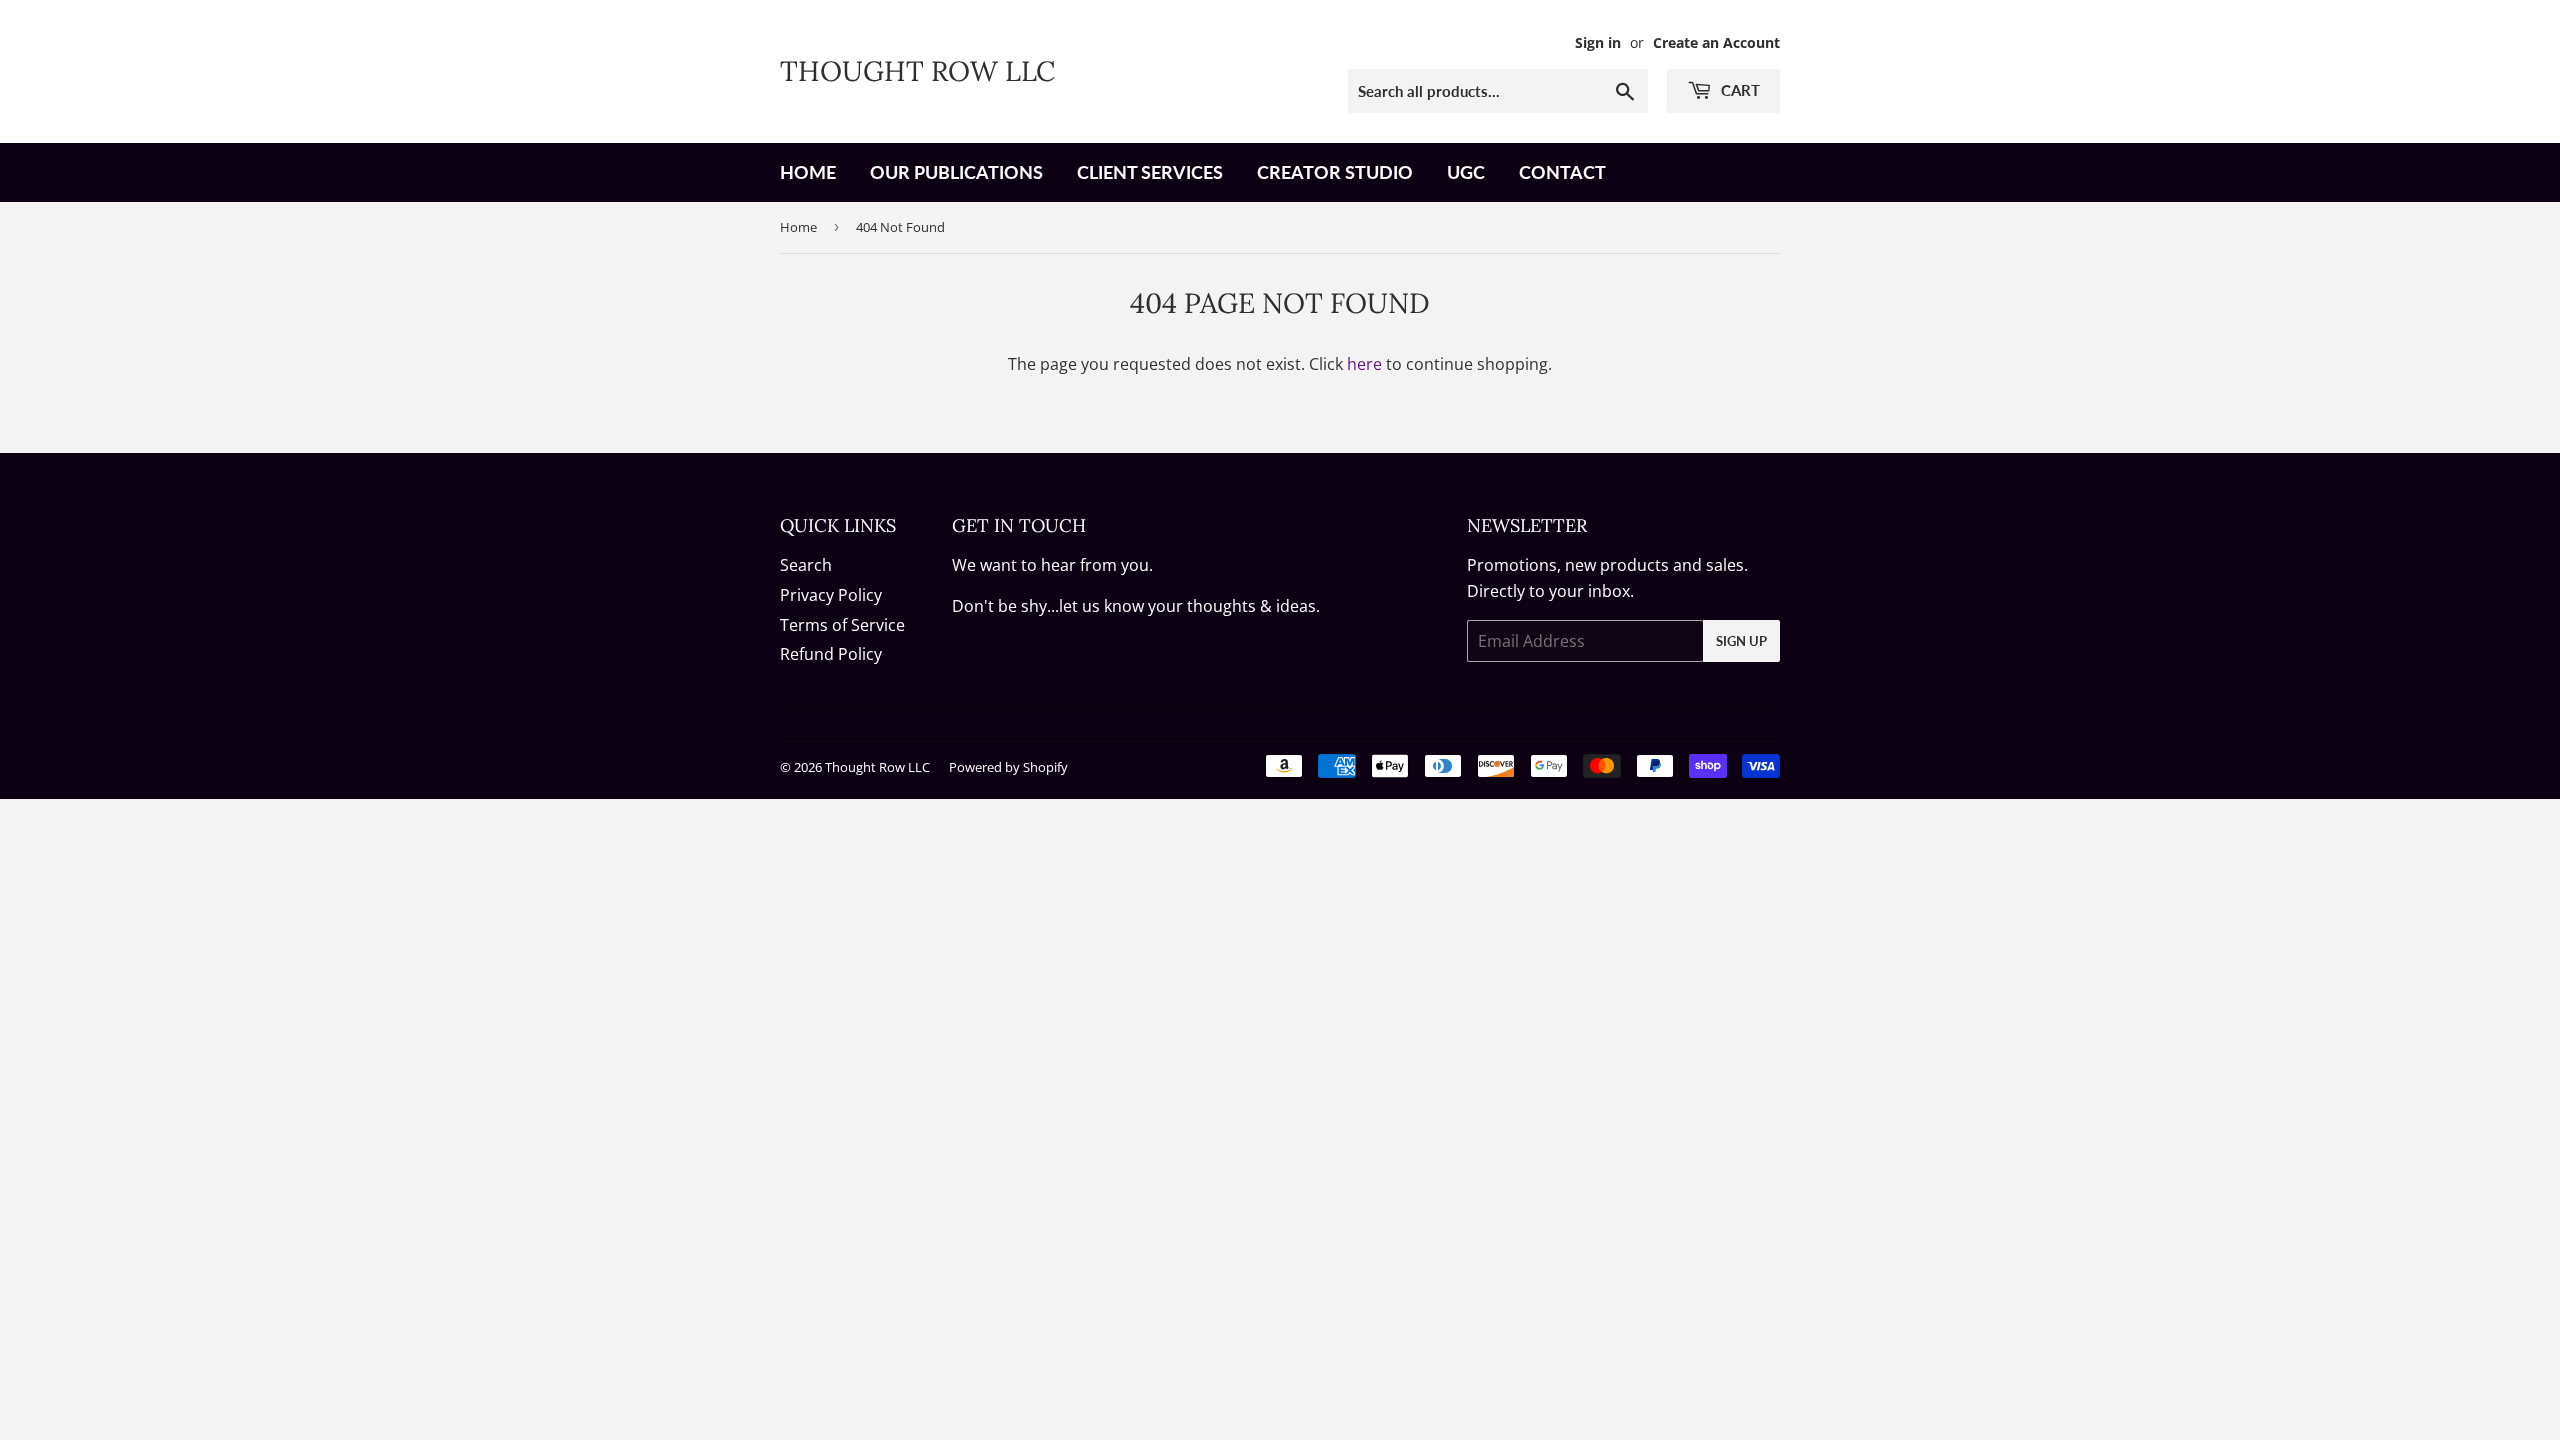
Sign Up (1741, 641)
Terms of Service (842, 625)
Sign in (1598, 42)
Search (806, 565)
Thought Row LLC (917, 71)
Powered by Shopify (1008, 767)
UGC (1466, 172)
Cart (1738, 90)
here (1364, 364)
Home (808, 172)
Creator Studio (1335, 172)
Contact (1562, 172)
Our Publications (956, 172)
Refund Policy (831, 654)
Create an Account (1716, 42)
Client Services (1150, 172)
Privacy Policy (831, 595)
